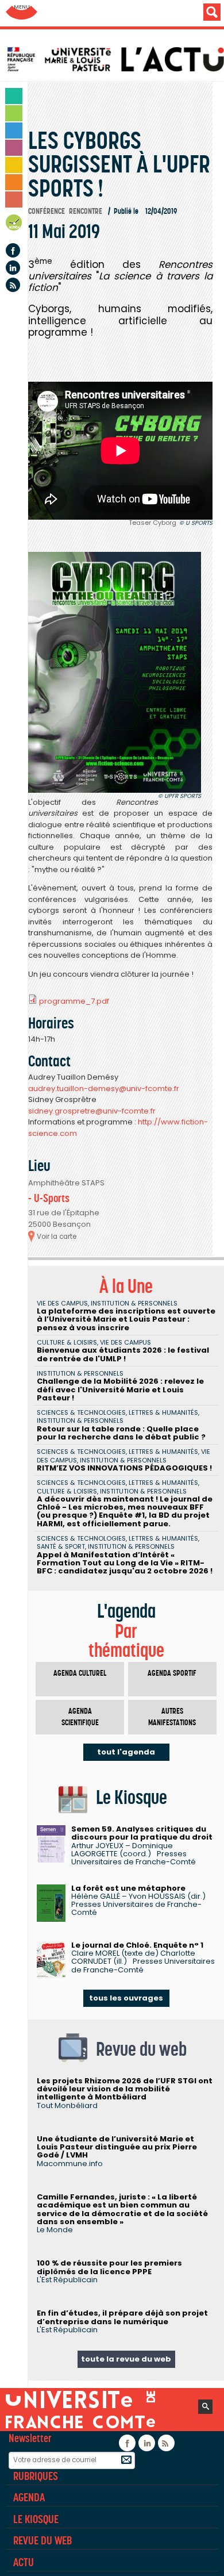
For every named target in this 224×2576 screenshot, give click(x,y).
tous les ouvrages (126, 1998)
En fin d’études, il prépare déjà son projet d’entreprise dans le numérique (122, 2317)
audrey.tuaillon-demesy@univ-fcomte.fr (104, 1089)
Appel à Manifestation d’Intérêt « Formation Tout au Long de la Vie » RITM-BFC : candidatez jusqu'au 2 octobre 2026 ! (125, 1563)
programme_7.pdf (74, 1001)
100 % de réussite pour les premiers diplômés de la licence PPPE (109, 2267)
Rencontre (86, 211)
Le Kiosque (36, 2519)
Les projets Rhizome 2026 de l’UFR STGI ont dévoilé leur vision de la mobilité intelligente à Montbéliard (125, 2089)
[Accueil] (115, 59)
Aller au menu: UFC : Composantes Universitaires (22, 13)
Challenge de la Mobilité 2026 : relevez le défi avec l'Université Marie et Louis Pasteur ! (120, 1389)
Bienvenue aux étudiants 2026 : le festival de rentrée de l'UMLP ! (123, 1354)
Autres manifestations (172, 1717)
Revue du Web (43, 2540)
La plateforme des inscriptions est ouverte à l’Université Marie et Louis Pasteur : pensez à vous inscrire (126, 1319)
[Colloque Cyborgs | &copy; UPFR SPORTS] (115, 673)
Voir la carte (57, 1237)
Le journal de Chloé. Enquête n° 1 (137, 1945)
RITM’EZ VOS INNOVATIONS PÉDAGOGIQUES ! (124, 1468)
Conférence (47, 211)
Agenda (14, 224)
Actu (24, 2562)
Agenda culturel (80, 1673)
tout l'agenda (126, 1752)
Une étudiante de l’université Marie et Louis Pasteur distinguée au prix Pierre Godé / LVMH (117, 2147)
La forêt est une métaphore (128, 1888)
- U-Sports (49, 1198)
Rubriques (36, 2476)
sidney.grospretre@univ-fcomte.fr (92, 1111)
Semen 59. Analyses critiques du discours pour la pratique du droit (142, 1833)
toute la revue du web (126, 2359)
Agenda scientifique (80, 1717)
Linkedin (13, 268)
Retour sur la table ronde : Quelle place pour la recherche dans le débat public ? (121, 1433)
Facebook (13, 250)
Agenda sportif (172, 1673)
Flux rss (13, 285)
